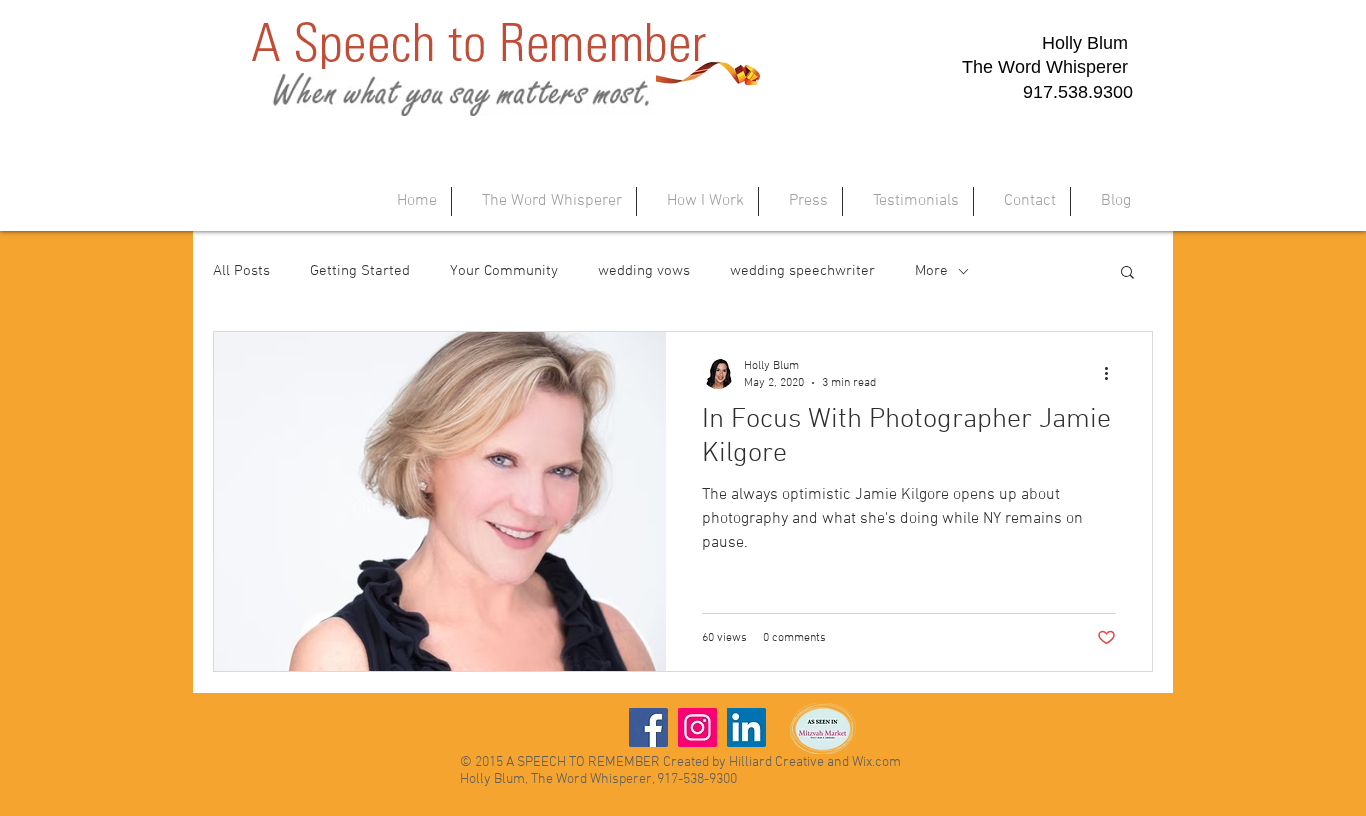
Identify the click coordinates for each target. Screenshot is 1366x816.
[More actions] (1113, 373)
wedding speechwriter (802, 271)
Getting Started (360, 271)
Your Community (504, 271)
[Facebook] (648, 727)
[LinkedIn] (746, 727)
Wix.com (876, 762)
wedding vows (644, 271)
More (931, 271)
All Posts (241, 271)
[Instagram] (697, 727)
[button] (1127, 273)
